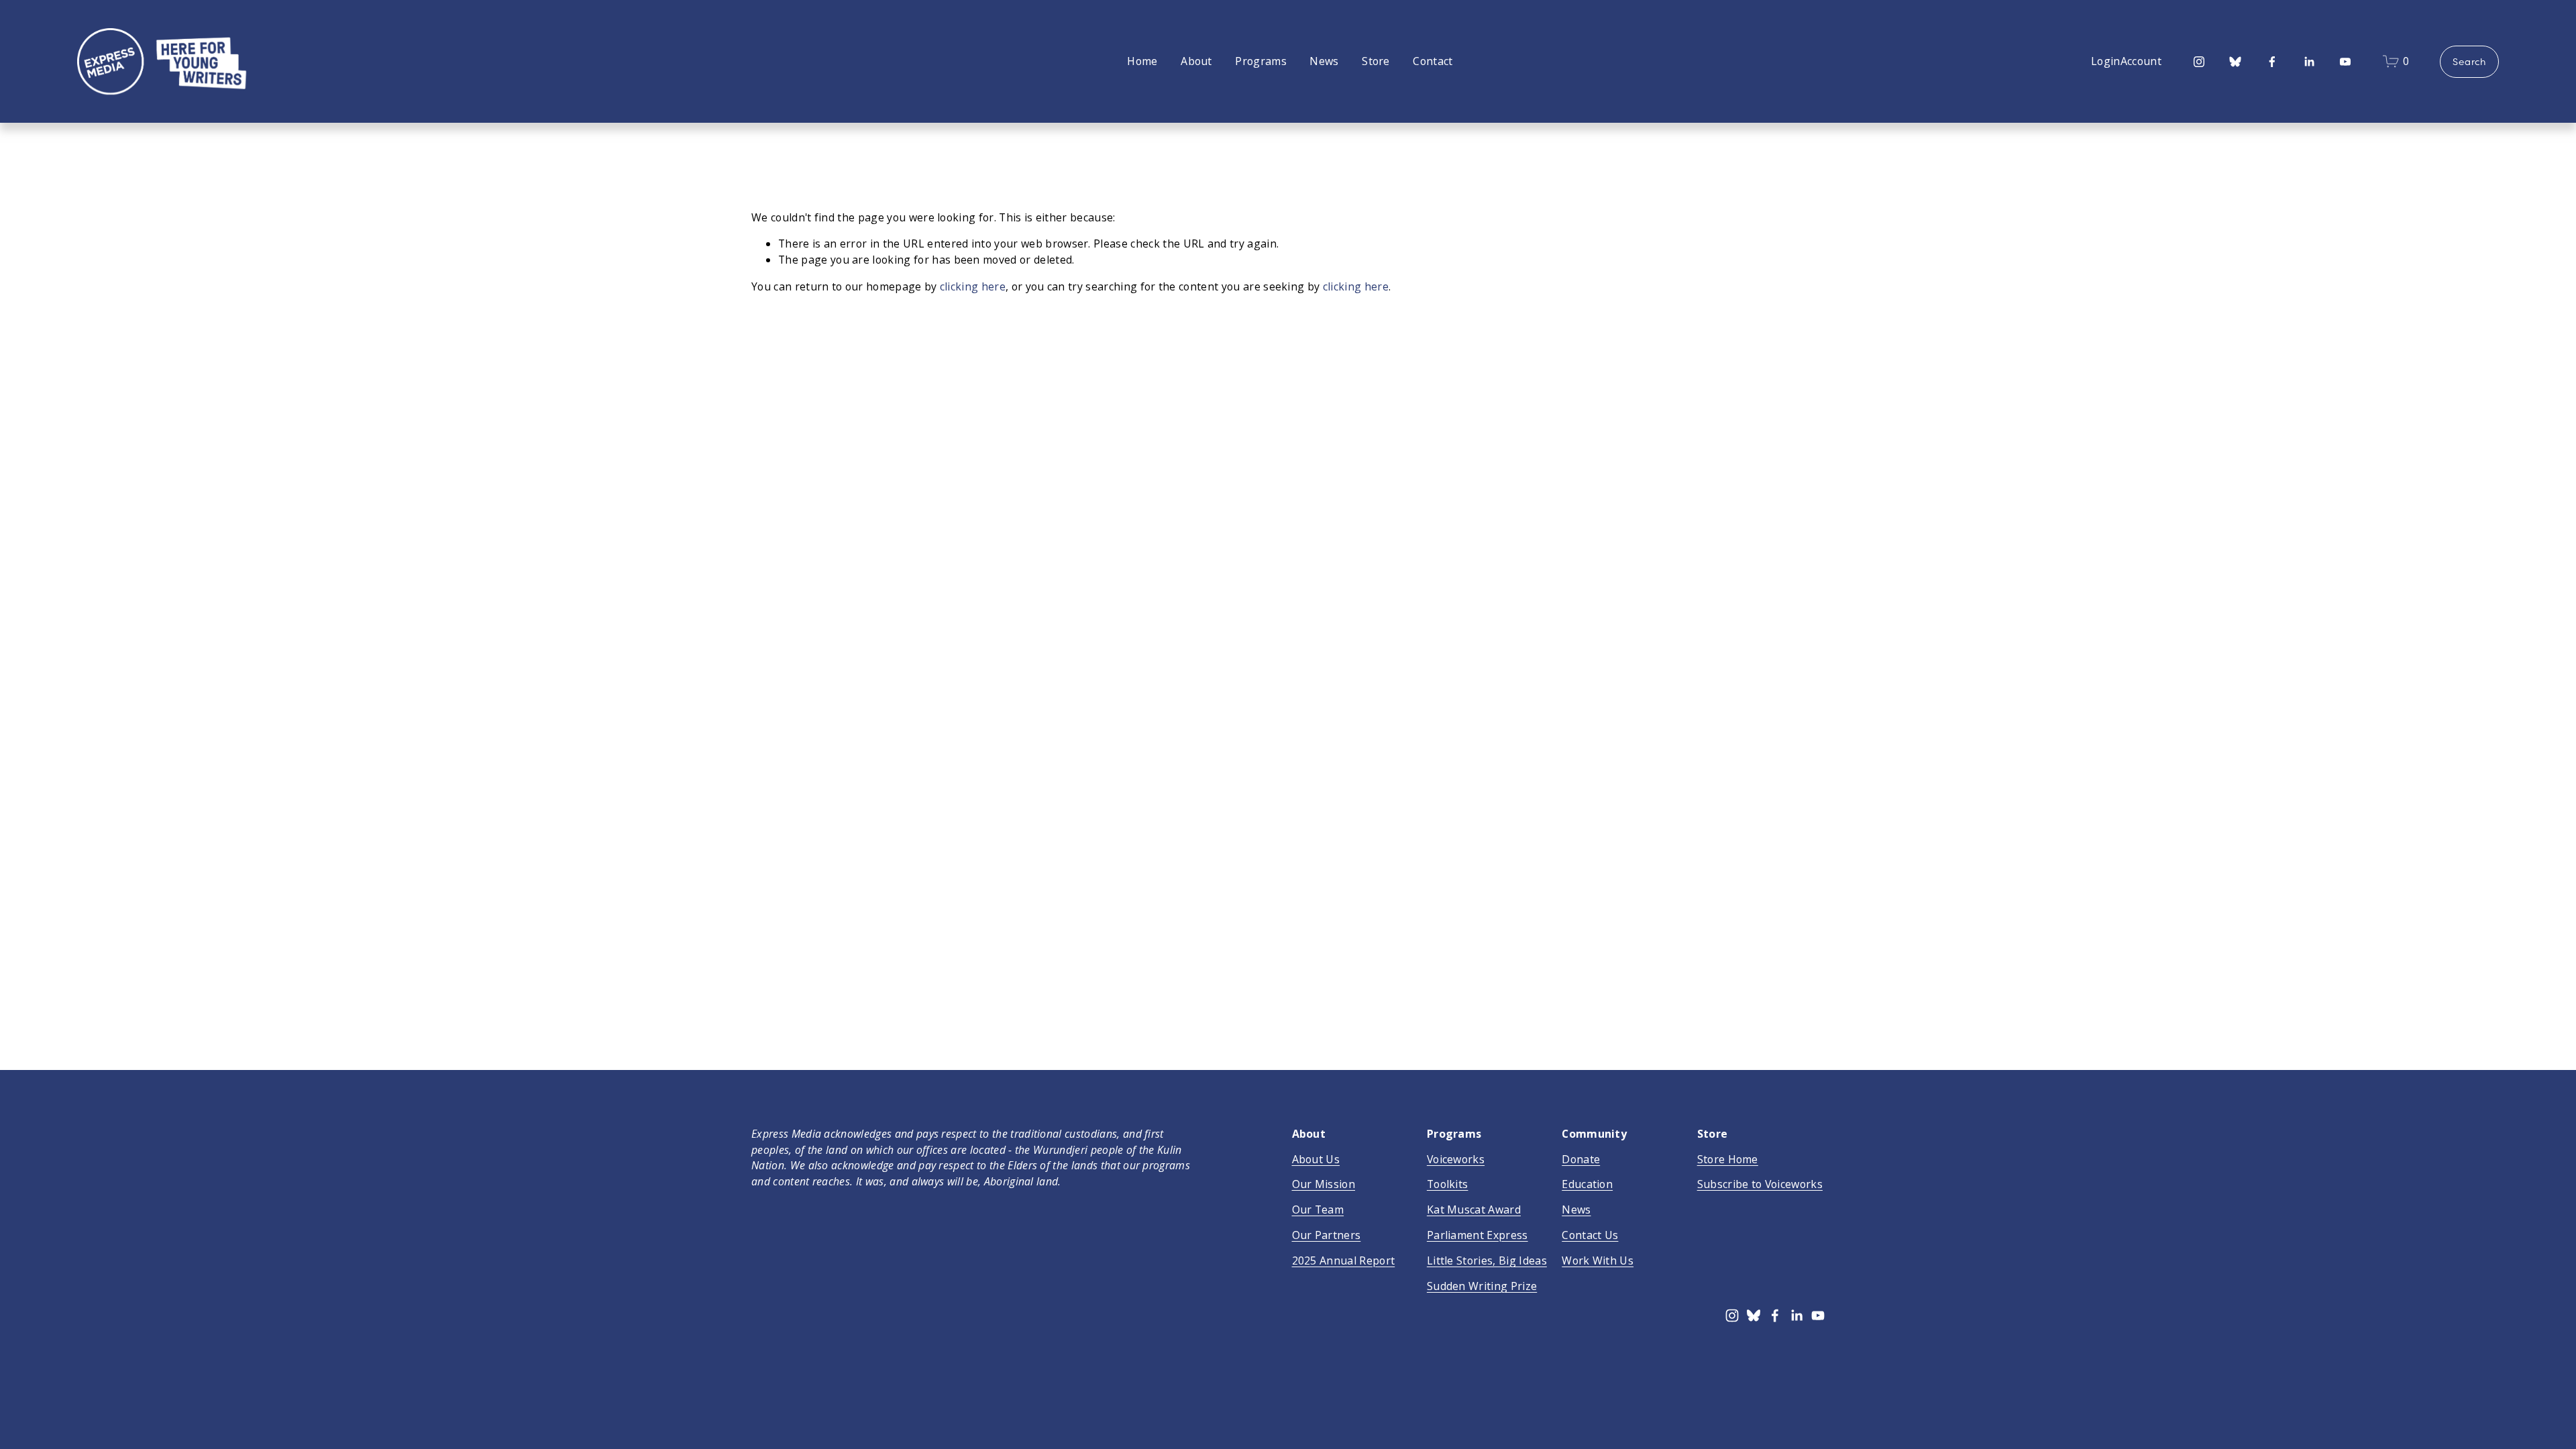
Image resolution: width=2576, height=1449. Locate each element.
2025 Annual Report (1344, 1260)
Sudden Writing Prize (1482, 1286)
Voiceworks (1456, 1159)
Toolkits (1448, 1184)
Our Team (1318, 1210)
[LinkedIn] (2309, 62)
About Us (1316, 1159)
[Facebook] (2272, 62)
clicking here (973, 286)
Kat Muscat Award (1474, 1210)
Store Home (1728, 1159)
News (1324, 61)
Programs (1261, 61)
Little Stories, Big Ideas (1487, 1260)
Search (2469, 62)
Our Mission (1324, 1184)
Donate (1581, 1159)
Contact (1433, 61)
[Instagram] (2199, 62)
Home (1142, 61)
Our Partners (1327, 1235)
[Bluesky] (2235, 62)
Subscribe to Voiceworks (1760, 1184)
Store (1376, 61)
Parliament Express (1478, 1235)
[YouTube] (2345, 62)
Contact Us (1590, 1235)
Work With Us (1598, 1260)
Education (1587, 1184)
